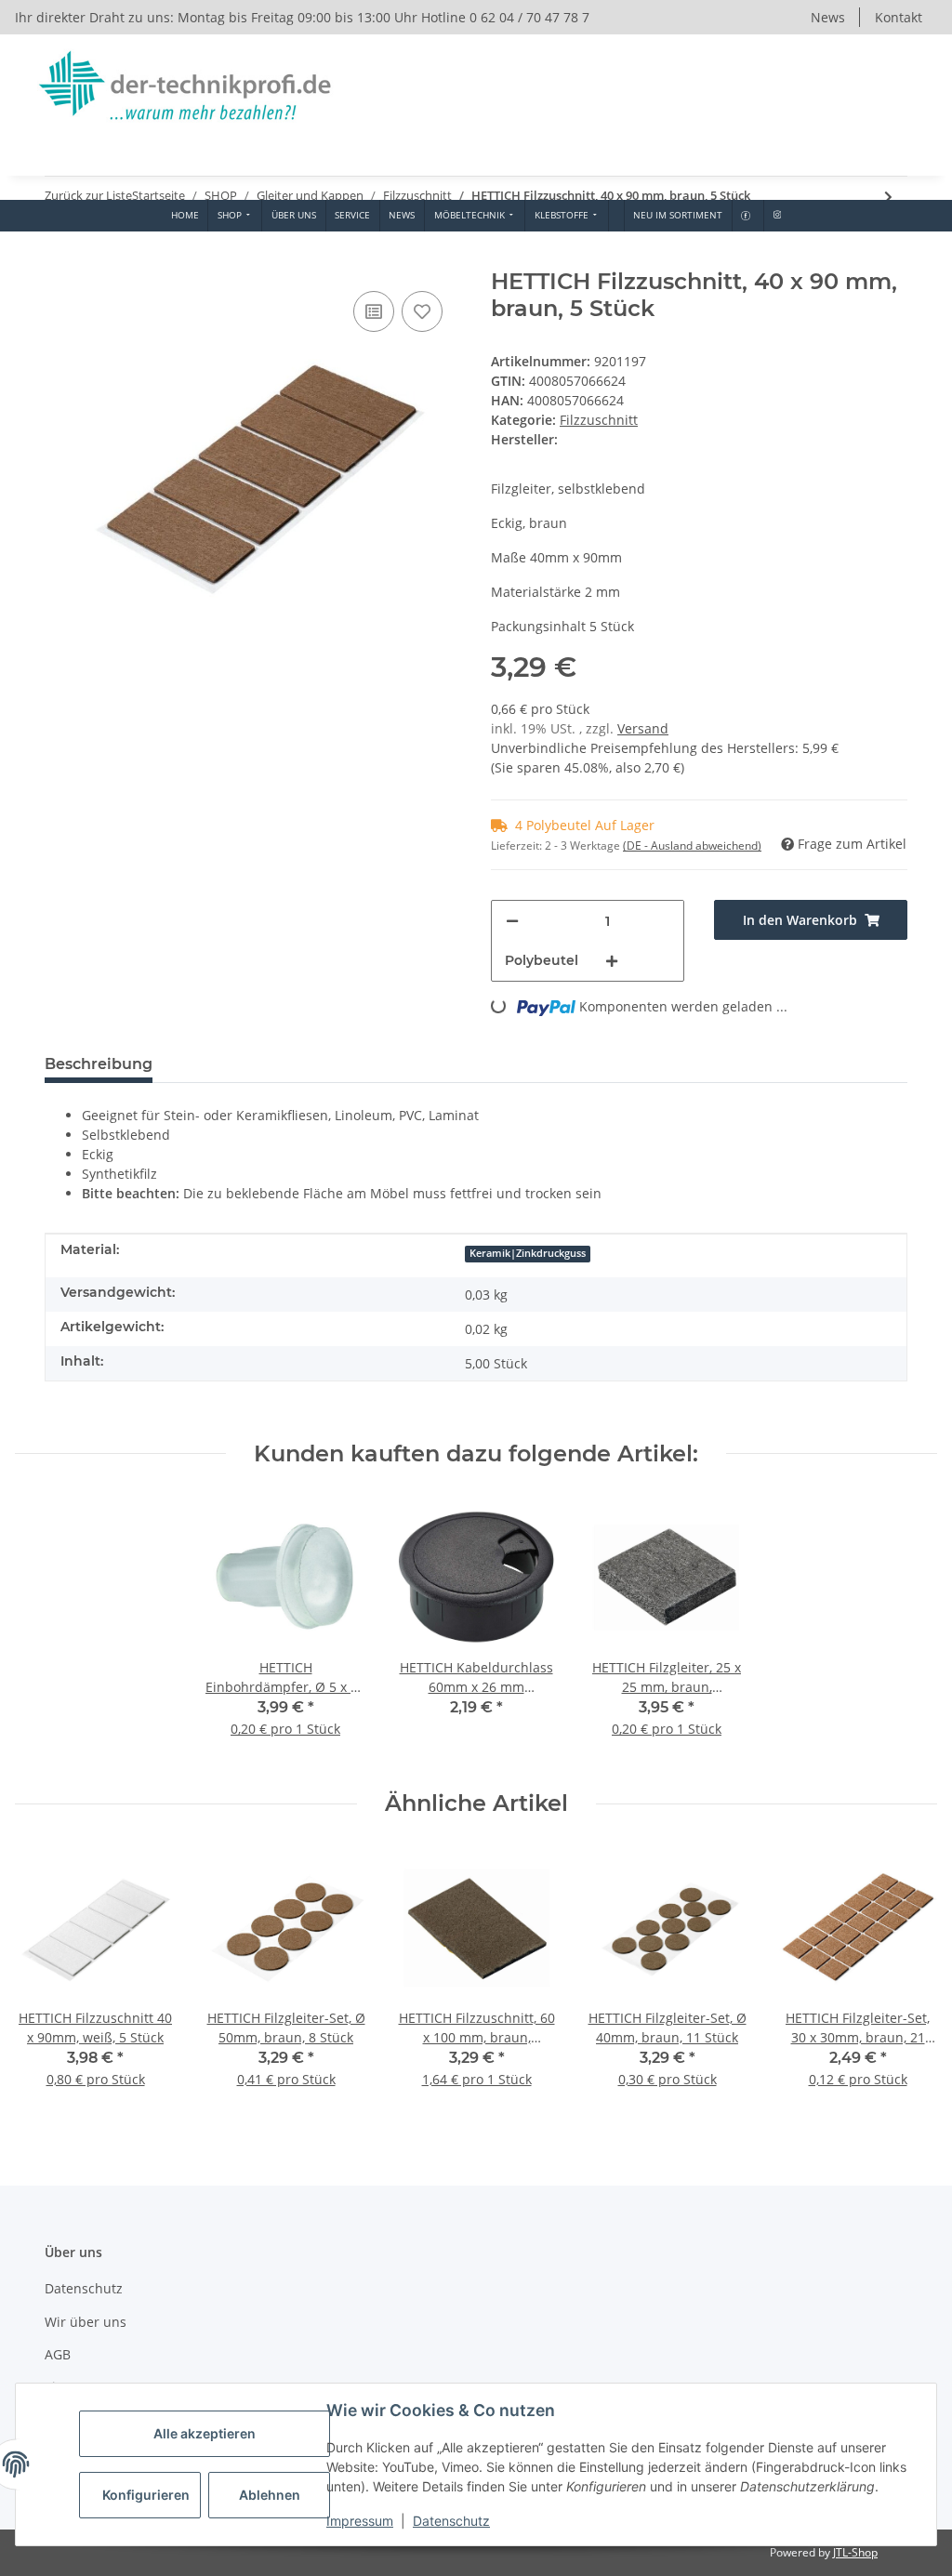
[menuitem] (185, 216)
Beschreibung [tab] (99, 1064)
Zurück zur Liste (88, 195)
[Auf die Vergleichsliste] (374, 311)
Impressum (360, 2521)
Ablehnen (270, 2495)
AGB (58, 2354)
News (828, 17)
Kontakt (899, 17)
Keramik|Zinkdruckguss (528, 1253)
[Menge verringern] (512, 921)
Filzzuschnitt (599, 420)
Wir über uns (86, 2322)
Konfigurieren (146, 2495)
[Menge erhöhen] (612, 961)
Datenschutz (451, 2521)
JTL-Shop (855, 2552)
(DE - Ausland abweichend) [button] (692, 845)
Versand (643, 728)
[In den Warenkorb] (59, 258)
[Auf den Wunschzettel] (422, 311)
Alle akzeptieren (205, 2433)
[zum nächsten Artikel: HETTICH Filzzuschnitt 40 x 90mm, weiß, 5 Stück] (888, 197)
